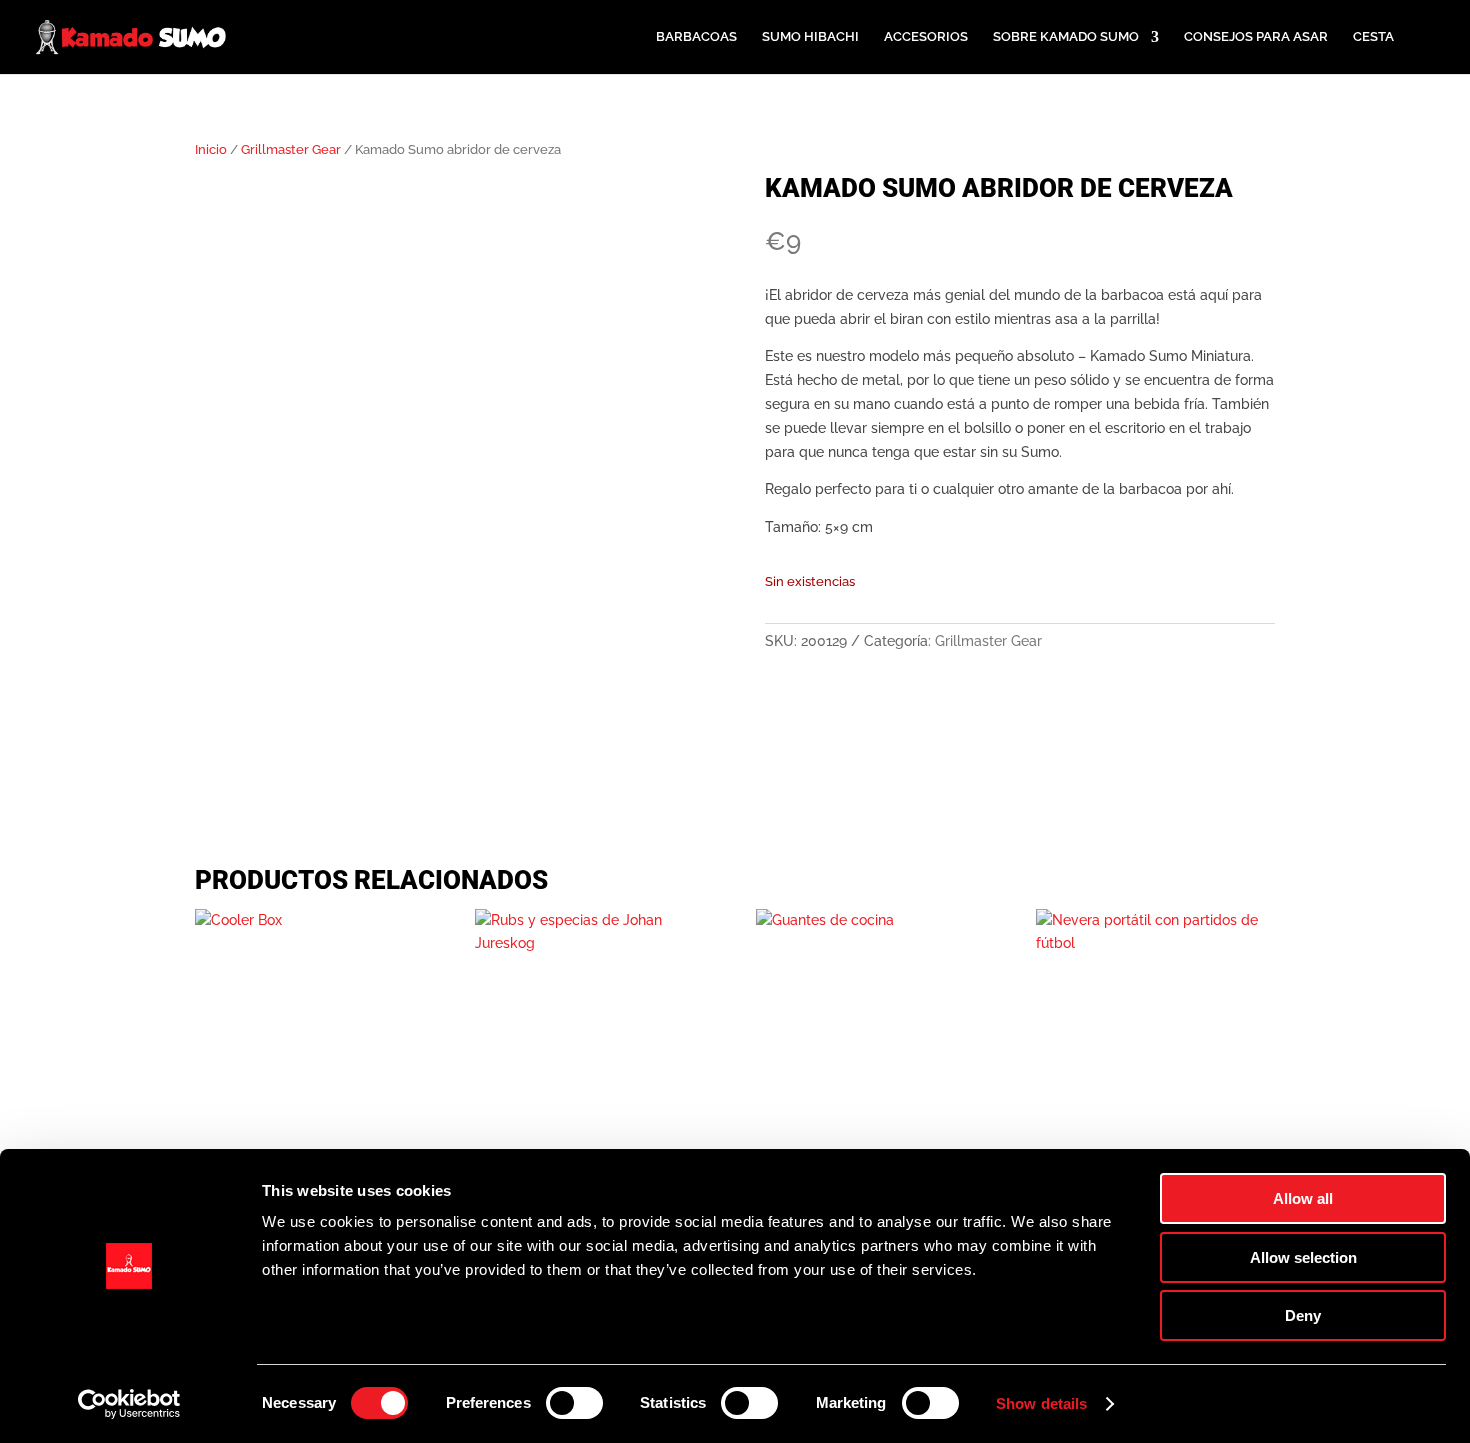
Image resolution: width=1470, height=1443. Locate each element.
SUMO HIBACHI (810, 37)
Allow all (1303, 1198)
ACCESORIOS (926, 37)
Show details (1041, 1403)
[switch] (574, 1403)
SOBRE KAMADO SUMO (1066, 37)
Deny (1303, 1315)
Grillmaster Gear (291, 149)
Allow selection (1303, 1257)
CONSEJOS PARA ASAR (1256, 37)
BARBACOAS (696, 37)
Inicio (211, 149)
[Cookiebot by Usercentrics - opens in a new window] (129, 1404)
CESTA (1373, 37)
